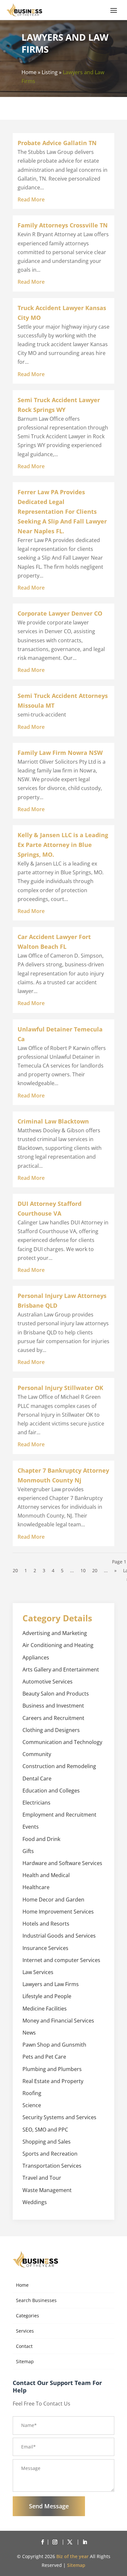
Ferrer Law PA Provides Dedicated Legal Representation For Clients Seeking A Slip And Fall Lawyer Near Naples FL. (62, 511)
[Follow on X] (71, 2542)
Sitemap (25, 2361)
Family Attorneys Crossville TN (63, 225)
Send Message (49, 2506)
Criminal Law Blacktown (53, 1121)
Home (29, 72)
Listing (50, 72)
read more (31, 199)
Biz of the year (72, 2556)
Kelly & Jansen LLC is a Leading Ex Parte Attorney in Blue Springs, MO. (63, 845)
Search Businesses (36, 2300)
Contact (24, 2346)
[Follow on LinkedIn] (85, 2542)
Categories (28, 2316)
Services (25, 2331)
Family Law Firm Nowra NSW (60, 753)
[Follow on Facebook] (42, 2542)
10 (83, 1570)
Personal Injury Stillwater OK (60, 1388)
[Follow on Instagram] (56, 2542)
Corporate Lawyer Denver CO (60, 613)
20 (95, 1570)
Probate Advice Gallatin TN (57, 143)
